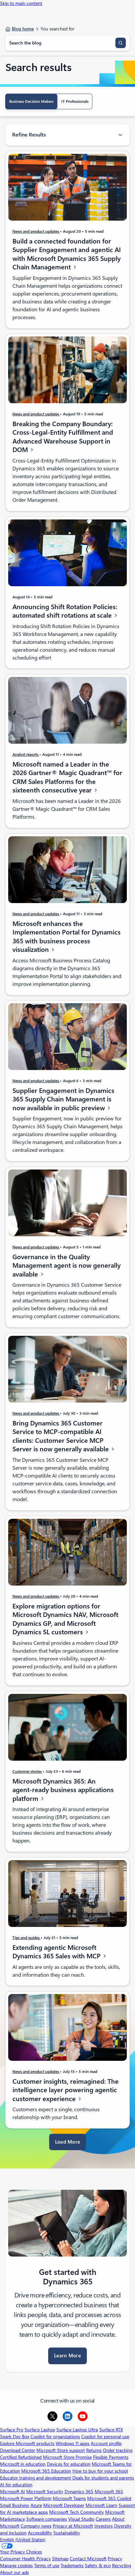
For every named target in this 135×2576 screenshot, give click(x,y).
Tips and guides (27, 1937)
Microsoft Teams (69, 2498)
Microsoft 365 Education (46, 2471)
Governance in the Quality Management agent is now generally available (67, 1266)
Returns (94, 2450)
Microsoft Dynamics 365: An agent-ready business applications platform (63, 1790)
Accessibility (40, 2533)
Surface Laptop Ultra (77, 2430)
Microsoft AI (12, 2492)
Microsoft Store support (61, 2450)
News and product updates (36, 231)
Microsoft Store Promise (67, 2457)
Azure (36, 2505)
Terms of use (47, 2566)
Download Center (18, 2450)
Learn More (67, 2356)
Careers (103, 2519)
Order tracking (118, 2450)
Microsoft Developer (64, 2505)
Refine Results (29, 135)
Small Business (15, 2505)
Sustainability (67, 2533)
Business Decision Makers (31, 101)
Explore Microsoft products (27, 2443)
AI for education (16, 2485)
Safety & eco (98, 2566)
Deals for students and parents (103, 2478)
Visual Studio (81, 2519)
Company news (36, 2526)
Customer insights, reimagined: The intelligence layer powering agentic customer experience (66, 2090)
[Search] (121, 43)
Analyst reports (26, 754)
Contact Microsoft (88, 2559)
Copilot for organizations (55, 2437)
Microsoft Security (45, 2492)
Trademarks (72, 2566)
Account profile (106, 2443)
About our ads (14, 2572)
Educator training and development (36, 2478)
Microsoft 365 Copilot (109, 2498)
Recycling (122, 2566)
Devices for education (69, 2464)
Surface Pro (12, 2430)
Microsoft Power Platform (26, 2498)
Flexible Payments (111, 2457)
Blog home (23, 29)
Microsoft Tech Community (77, 2512)
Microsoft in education (23, 2464)
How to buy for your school (100, 2471)
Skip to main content (21, 3)
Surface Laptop (40, 2430)
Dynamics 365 (79, 2492)
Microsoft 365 (109, 2492)
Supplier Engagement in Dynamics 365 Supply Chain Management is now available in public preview (63, 1099)
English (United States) (23, 2540)
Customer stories (28, 1771)
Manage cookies (16, 2566)
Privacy (115, 2559)
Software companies (47, 2519)
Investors (104, 2526)
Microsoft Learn (101, 2505)
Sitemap (60, 2559)
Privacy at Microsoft (73, 2526)
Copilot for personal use (105, 2437)
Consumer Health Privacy (25, 2559)
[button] (68, 2142)
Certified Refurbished (21, 2457)
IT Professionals (75, 101)
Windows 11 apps (73, 2443)
